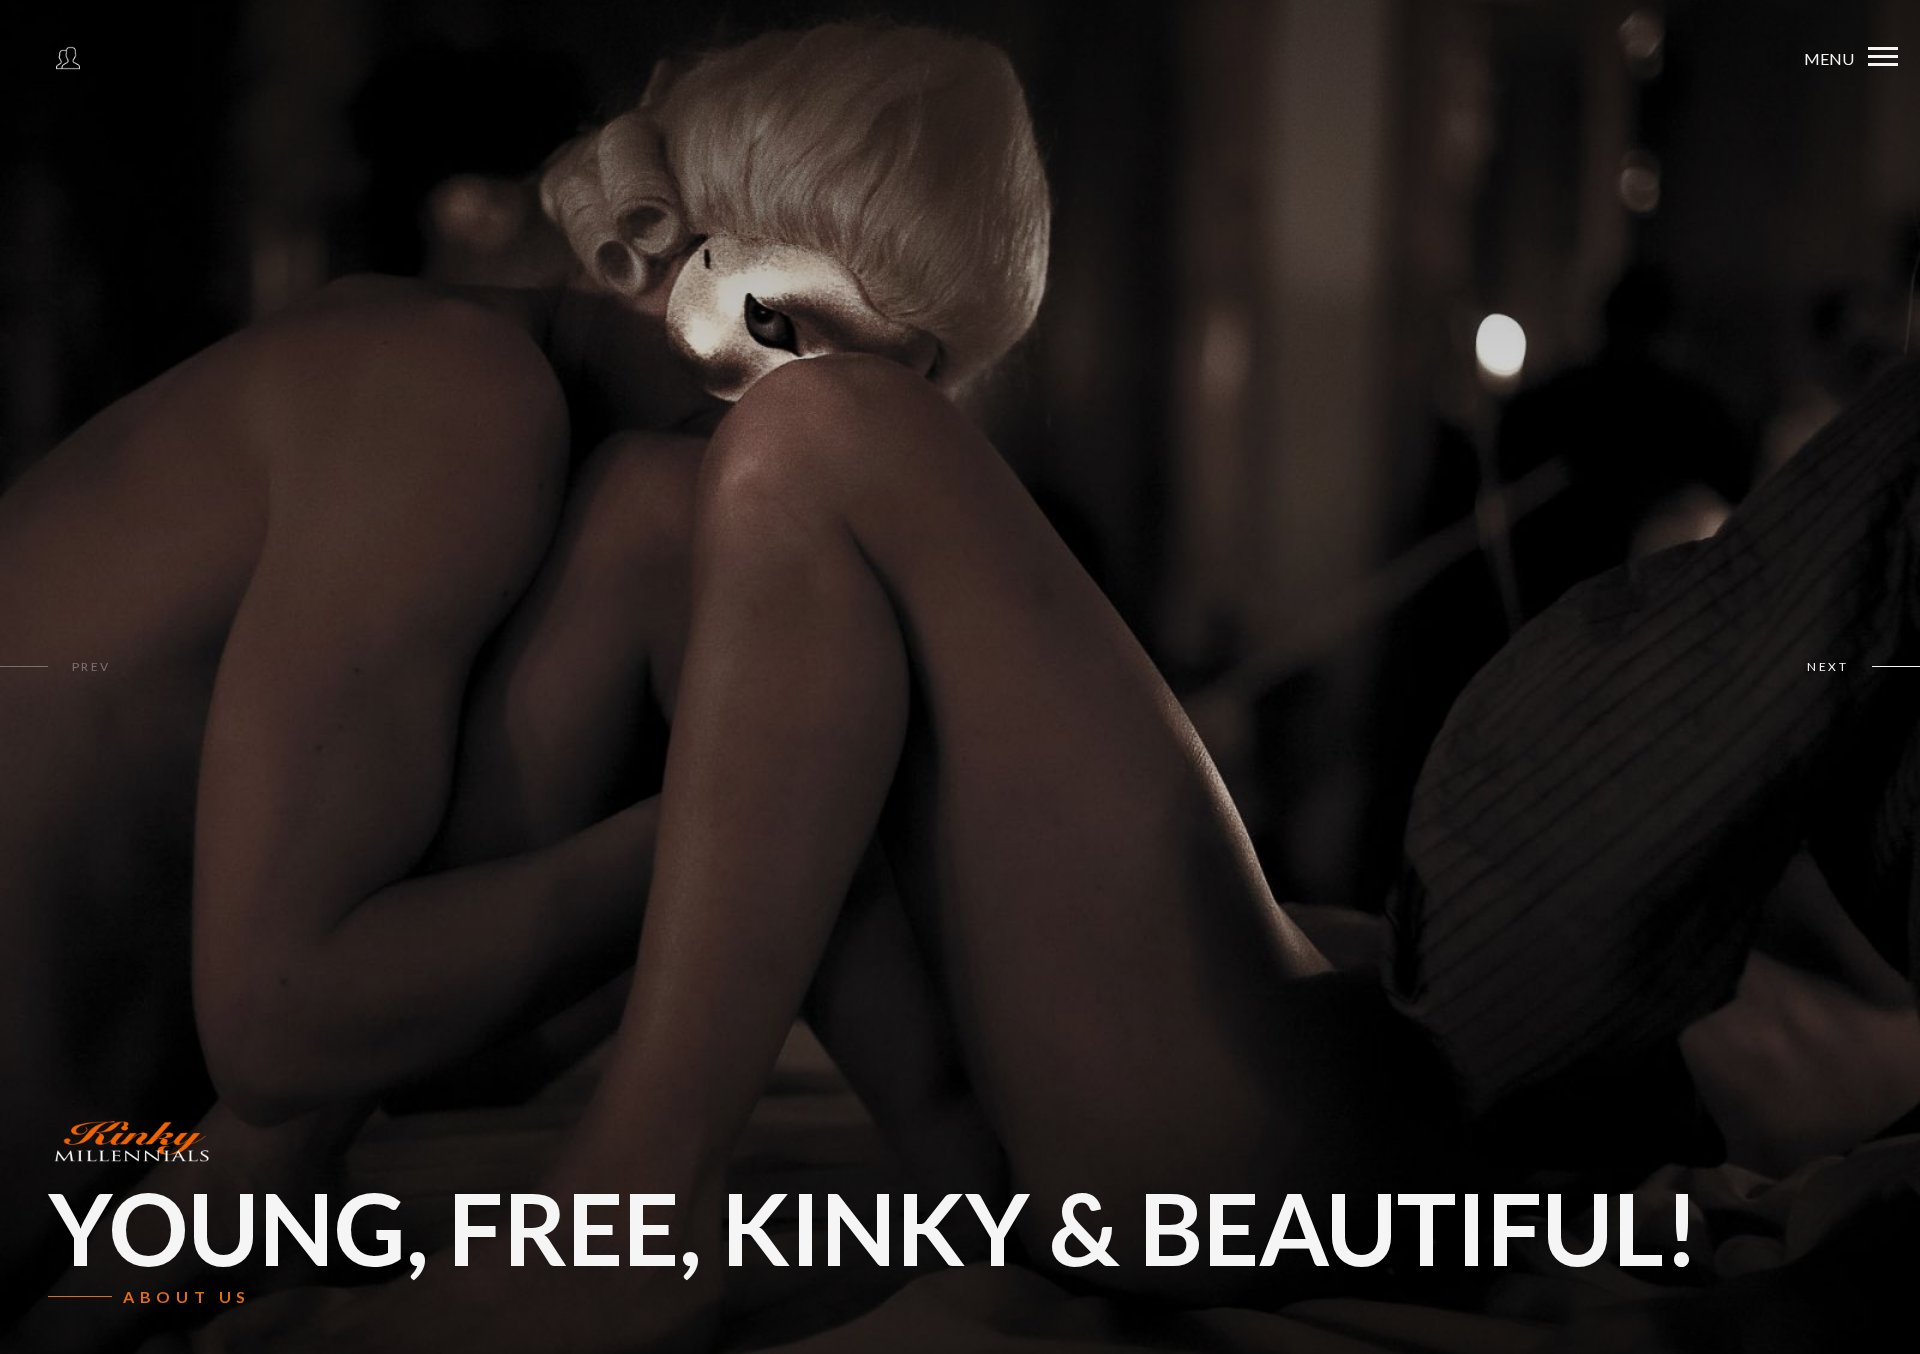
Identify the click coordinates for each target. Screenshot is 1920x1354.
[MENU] (1883, 57)
